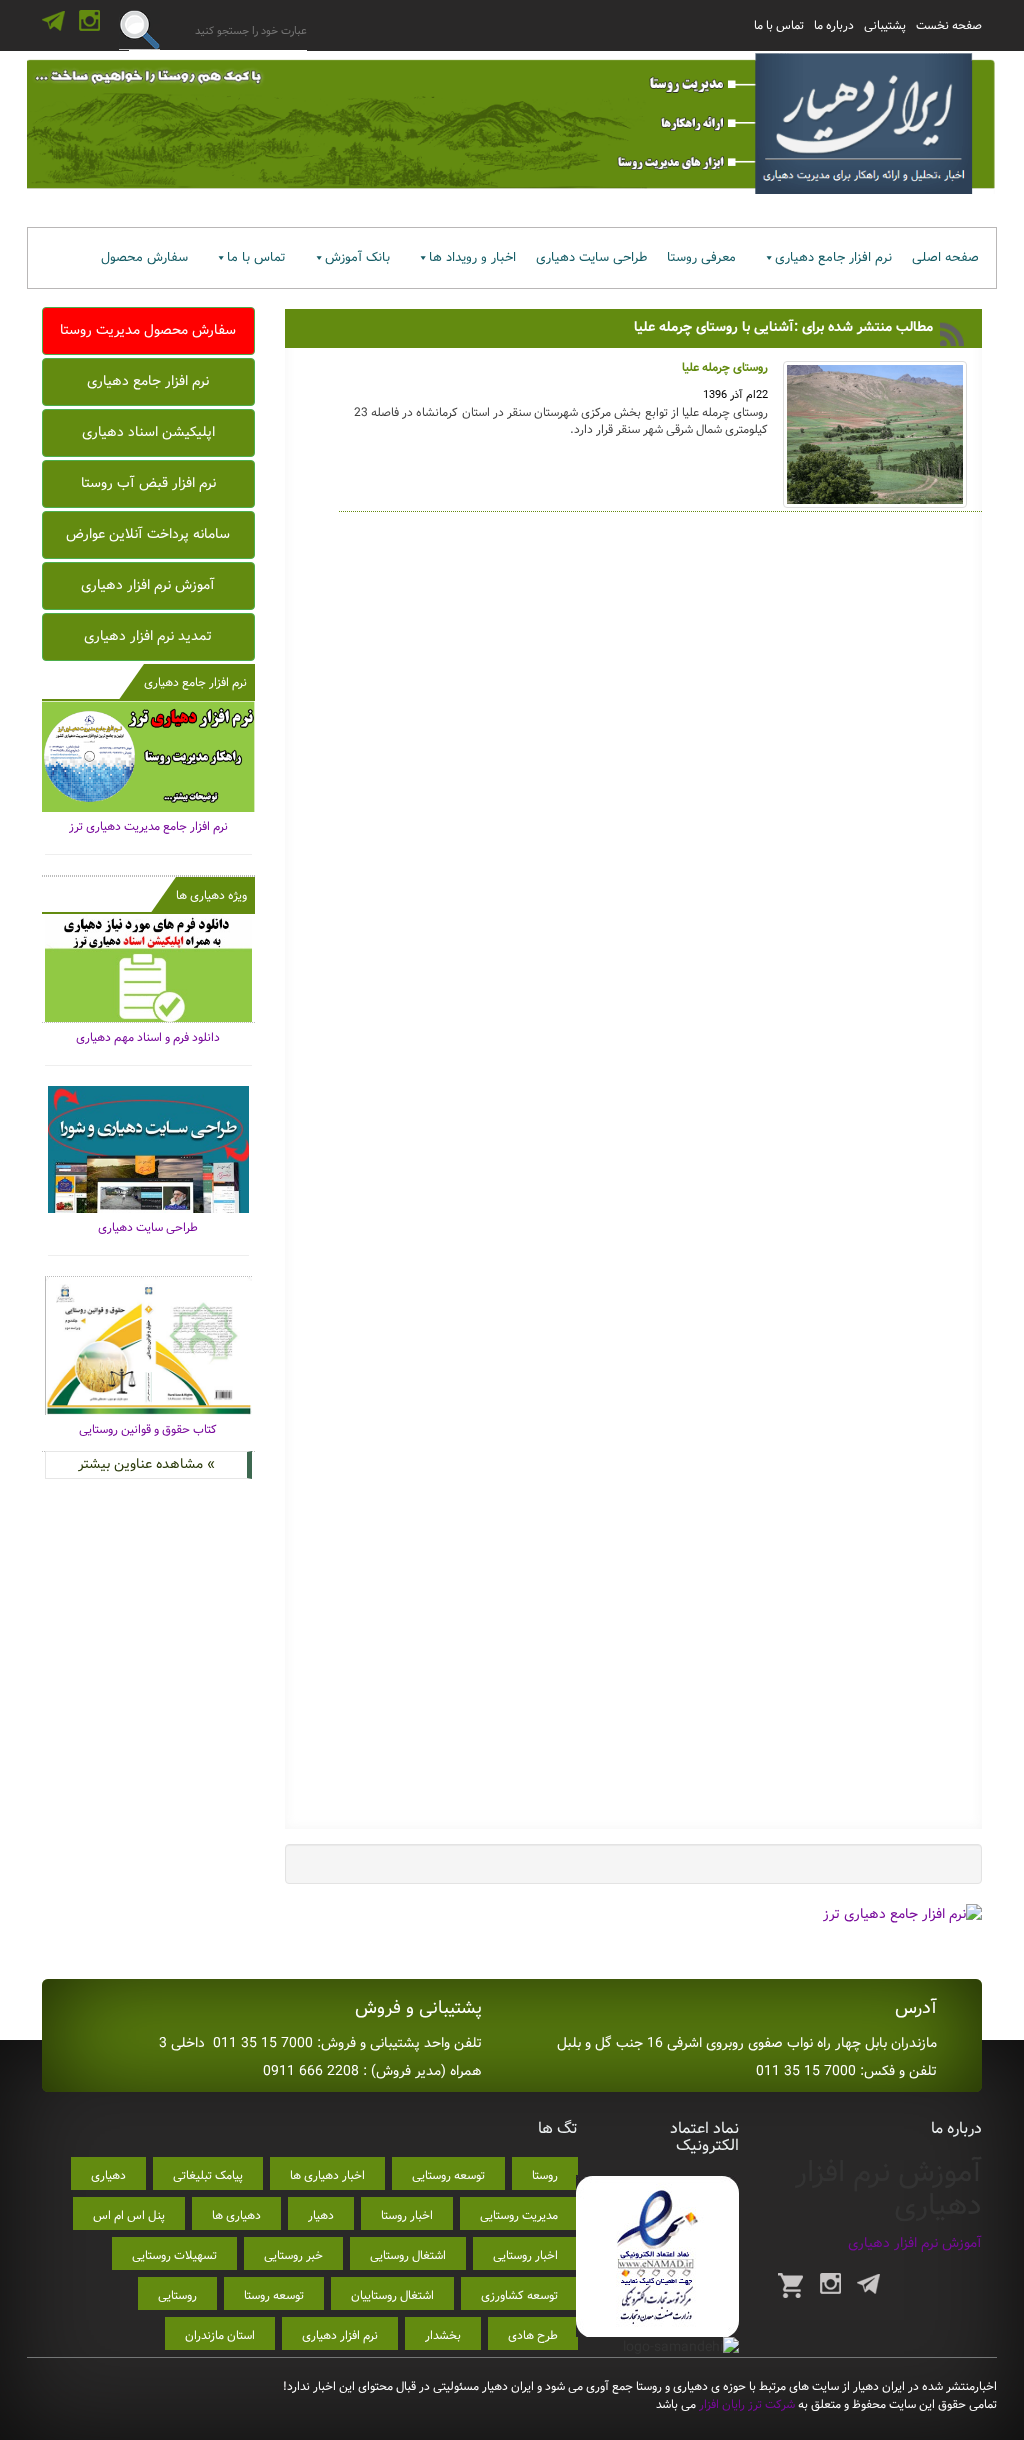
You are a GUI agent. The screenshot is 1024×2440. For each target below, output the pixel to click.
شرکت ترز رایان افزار (745, 2404)
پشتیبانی (885, 25)
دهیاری (108, 2175)
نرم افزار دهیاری (340, 2335)
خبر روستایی (293, 2255)
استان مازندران (220, 2335)
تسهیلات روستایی (174, 2255)
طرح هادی (533, 2335)
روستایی (177, 2295)
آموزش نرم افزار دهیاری (148, 585)
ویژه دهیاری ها (211, 895)
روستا (545, 2175)
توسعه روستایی (448, 2175)
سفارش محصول (144, 257)
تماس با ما (779, 25)
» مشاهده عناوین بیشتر (146, 1464)
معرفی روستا (701, 257)
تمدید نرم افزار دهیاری (148, 636)
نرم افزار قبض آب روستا (148, 483)
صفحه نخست (949, 25)
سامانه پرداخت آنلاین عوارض (148, 534)
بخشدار (443, 2335)
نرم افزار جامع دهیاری (833, 257)
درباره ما (834, 25)
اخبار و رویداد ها (472, 257)
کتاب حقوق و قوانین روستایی (148, 1429)
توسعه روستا (274, 2295)
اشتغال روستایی (408, 2255)
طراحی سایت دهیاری (591, 257)
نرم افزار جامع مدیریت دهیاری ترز (148, 826)
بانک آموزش (357, 257)
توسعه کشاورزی (519, 2295)
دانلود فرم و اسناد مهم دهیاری (148, 1037)
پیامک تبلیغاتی (208, 2175)
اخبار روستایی (525, 2255)
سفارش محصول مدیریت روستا (148, 330)
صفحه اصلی (945, 257)
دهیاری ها (236, 2215)
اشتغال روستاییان (392, 2295)
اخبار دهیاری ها (327, 2175)
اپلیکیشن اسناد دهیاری (148, 432)
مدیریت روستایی (519, 2215)
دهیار (321, 2215)
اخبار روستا (407, 2215)
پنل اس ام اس (129, 2215)
